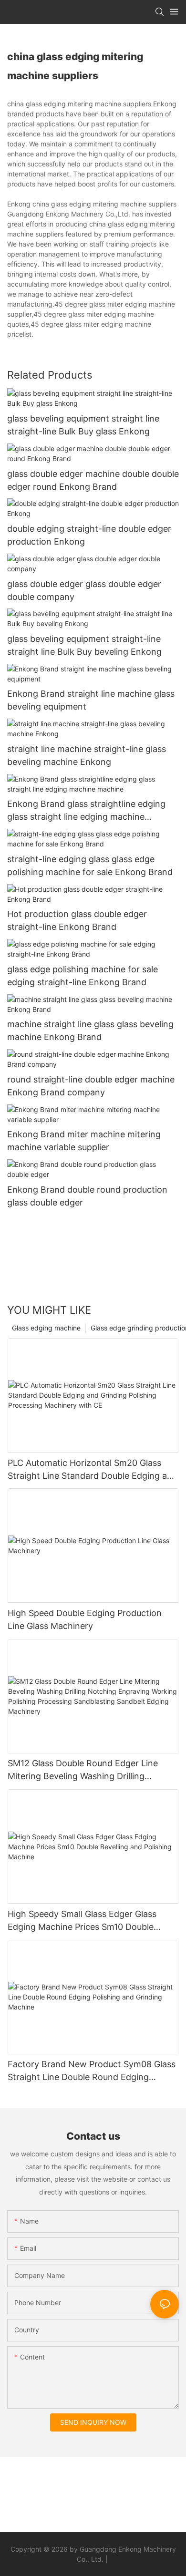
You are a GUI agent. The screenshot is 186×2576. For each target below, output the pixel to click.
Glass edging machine (46, 1328)
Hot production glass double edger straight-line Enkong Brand (77, 920)
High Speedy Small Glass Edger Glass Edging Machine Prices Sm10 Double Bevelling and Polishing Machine (82, 1921)
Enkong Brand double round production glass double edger (87, 1196)
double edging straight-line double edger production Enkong (89, 535)
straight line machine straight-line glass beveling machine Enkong (87, 755)
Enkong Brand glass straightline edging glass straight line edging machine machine (86, 811)
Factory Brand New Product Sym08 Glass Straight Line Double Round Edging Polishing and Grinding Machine (92, 2071)
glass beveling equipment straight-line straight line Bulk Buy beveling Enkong (84, 645)
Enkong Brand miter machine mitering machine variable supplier (84, 1141)
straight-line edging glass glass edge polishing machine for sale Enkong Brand (90, 866)
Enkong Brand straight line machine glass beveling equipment (91, 700)
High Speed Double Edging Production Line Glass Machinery (85, 1619)
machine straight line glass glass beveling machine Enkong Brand (90, 1030)
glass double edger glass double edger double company (84, 590)
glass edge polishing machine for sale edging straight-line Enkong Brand (83, 976)
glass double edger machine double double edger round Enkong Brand (93, 480)
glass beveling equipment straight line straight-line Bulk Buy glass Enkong (83, 425)
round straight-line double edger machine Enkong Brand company (91, 1086)
